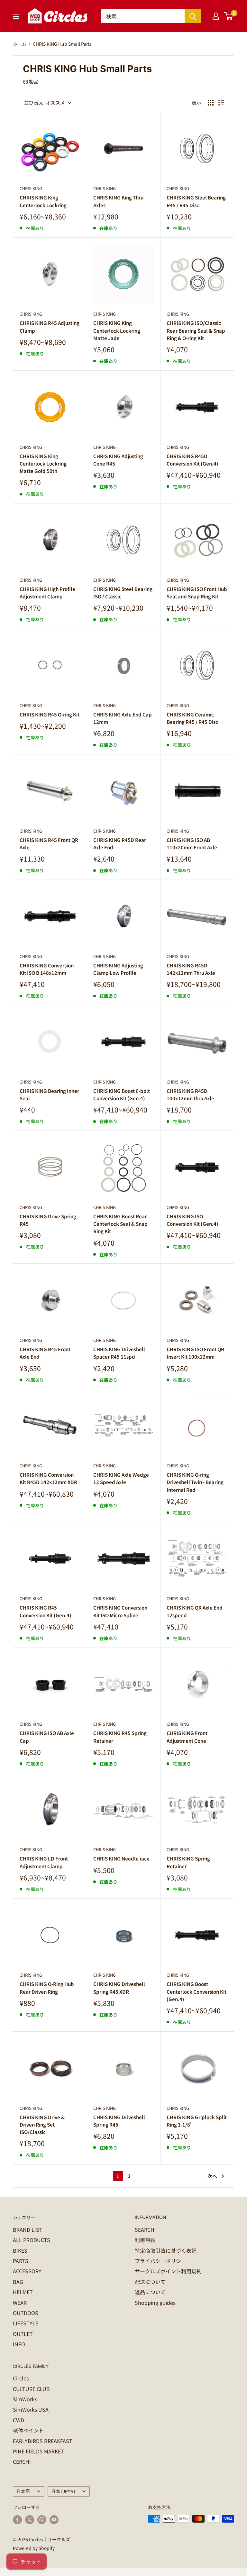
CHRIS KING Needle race (121, 1858)
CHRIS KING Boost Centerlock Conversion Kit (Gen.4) (197, 1991)
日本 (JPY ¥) (63, 2491)
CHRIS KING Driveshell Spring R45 (119, 2121)
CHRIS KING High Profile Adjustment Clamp (47, 593)
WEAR (20, 2303)
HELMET (23, 2292)
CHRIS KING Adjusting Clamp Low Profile (118, 969)
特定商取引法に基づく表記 (166, 2250)
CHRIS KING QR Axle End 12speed (195, 1611)
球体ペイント (28, 2430)
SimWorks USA (31, 2409)
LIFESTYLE (26, 2323)
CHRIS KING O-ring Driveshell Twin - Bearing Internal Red (195, 1482)
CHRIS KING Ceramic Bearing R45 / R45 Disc (192, 718)
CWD (18, 2420)
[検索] (193, 16)
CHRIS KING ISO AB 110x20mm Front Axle (192, 844)
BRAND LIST (28, 2230)
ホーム (20, 44)
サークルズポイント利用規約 (168, 2271)
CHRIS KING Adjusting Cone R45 (118, 460)
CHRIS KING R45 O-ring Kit (50, 714)
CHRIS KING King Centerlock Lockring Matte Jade (117, 330)
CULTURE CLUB (31, 2389)
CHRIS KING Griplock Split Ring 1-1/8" (197, 2121)
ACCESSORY (27, 2271)
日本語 (23, 2491)
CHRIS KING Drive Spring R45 (48, 1220)
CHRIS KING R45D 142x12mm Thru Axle (191, 969)
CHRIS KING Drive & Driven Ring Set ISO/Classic (42, 2125)
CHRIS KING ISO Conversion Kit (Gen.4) (192, 1220)
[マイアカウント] (216, 16)
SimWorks (25, 2399)
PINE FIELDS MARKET (38, 2451)
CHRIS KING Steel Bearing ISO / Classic (123, 593)
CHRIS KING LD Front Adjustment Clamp (44, 1862)
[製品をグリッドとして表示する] (211, 103)
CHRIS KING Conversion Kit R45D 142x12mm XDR (48, 1478)
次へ (212, 2176)
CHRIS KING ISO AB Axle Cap (47, 1737)
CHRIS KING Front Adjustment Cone (187, 1737)
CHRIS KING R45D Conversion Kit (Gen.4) (192, 460)
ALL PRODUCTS (32, 2240)
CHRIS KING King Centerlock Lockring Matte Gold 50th (43, 464)
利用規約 (145, 2240)
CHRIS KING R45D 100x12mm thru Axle (190, 1094)
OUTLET (23, 2334)
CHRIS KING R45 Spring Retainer (120, 1737)
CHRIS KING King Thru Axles (118, 201)
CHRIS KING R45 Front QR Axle (49, 844)
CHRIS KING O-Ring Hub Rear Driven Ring (47, 1988)
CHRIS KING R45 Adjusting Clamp (50, 327)
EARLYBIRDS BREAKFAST (43, 2441)
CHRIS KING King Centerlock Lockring (43, 201)
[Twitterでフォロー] (30, 2520)
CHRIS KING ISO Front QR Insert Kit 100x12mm (195, 1353)
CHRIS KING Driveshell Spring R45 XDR (119, 1988)
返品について (150, 2292)
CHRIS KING (31, 188)
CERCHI (22, 2461)
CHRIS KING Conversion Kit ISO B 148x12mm (47, 969)
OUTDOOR (26, 2313)
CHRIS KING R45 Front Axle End (45, 1353)
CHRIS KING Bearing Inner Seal (49, 1094)
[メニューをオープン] (16, 16)
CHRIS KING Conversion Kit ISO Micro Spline (120, 1611)
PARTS (21, 2261)
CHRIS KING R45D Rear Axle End (120, 844)
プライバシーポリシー (160, 2261)
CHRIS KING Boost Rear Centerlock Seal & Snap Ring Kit (120, 1224)
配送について (150, 2282)
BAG (18, 2282)
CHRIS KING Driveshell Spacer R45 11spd (119, 1353)
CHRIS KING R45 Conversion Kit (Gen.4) (46, 1611)
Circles (21, 2378)
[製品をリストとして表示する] (221, 103)
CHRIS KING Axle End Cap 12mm (123, 718)
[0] (229, 16)
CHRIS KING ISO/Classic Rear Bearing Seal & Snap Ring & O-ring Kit (196, 330)
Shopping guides (155, 2303)
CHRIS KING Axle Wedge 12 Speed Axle (121, 1478)
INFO (19, 2344)
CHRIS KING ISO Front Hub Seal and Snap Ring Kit (197, 593)
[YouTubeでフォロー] (54, 2520)
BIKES (20, 2250)
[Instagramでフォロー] (42, 2520)
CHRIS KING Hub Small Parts (62, 44)
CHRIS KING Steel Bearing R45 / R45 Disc (196, 201)
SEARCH (145, 2230)
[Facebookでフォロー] (17, 2520)
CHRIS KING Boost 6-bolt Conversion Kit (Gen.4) (122, 1094)
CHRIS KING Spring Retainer (188, 1862)
